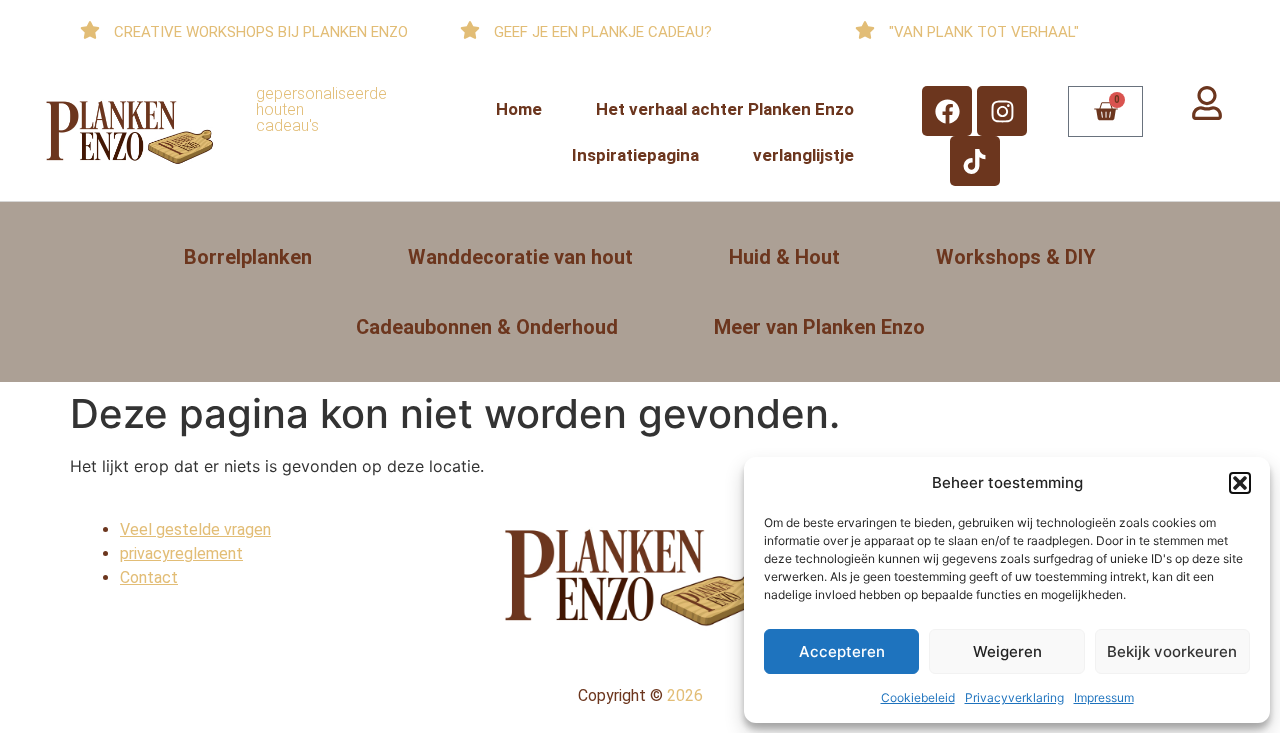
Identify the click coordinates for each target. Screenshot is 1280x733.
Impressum (1104, 697)
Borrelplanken (248, 257)
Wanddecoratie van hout (520, 257)
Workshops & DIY (1016, 257)
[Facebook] (947, 111)
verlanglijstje (803, 155)
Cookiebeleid (918, 697)
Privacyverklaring (1014, 697)
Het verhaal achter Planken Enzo (725, 109)
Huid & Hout (784, 257)
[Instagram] (1002, 111)
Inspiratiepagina (635, 155)
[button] (1240, 483)
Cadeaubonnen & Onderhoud (487, 327)
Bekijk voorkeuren (1172, 651)
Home (519, 109)
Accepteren (842, 651)
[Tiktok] (975, 161)
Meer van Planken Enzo (819, 327)
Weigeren (1007, 651)
